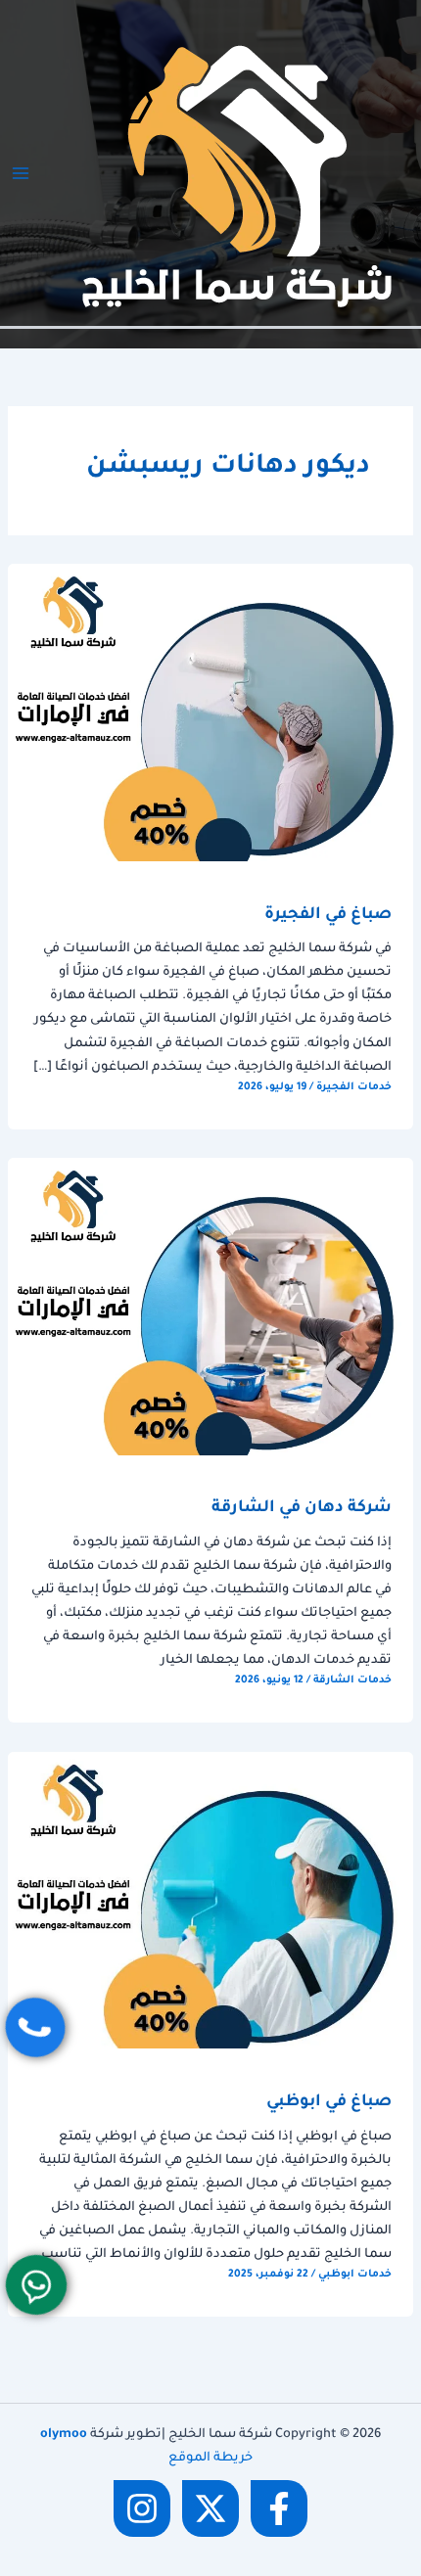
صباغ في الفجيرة (328, 916)
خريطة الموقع (210, 2459)
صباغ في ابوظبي (329, 2103)
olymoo (64, 2435)
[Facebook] (279, 2508)
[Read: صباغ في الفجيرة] (210, 713)
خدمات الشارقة (352, 1680)
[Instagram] (142, 2508)
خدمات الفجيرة (354, 1087)
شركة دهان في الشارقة (302, 1509)
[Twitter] (210, 2508)
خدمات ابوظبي (355, 2275)
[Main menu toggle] (21, 173)
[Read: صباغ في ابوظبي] (210, 1902)
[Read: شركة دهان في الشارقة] (210, 1308)
